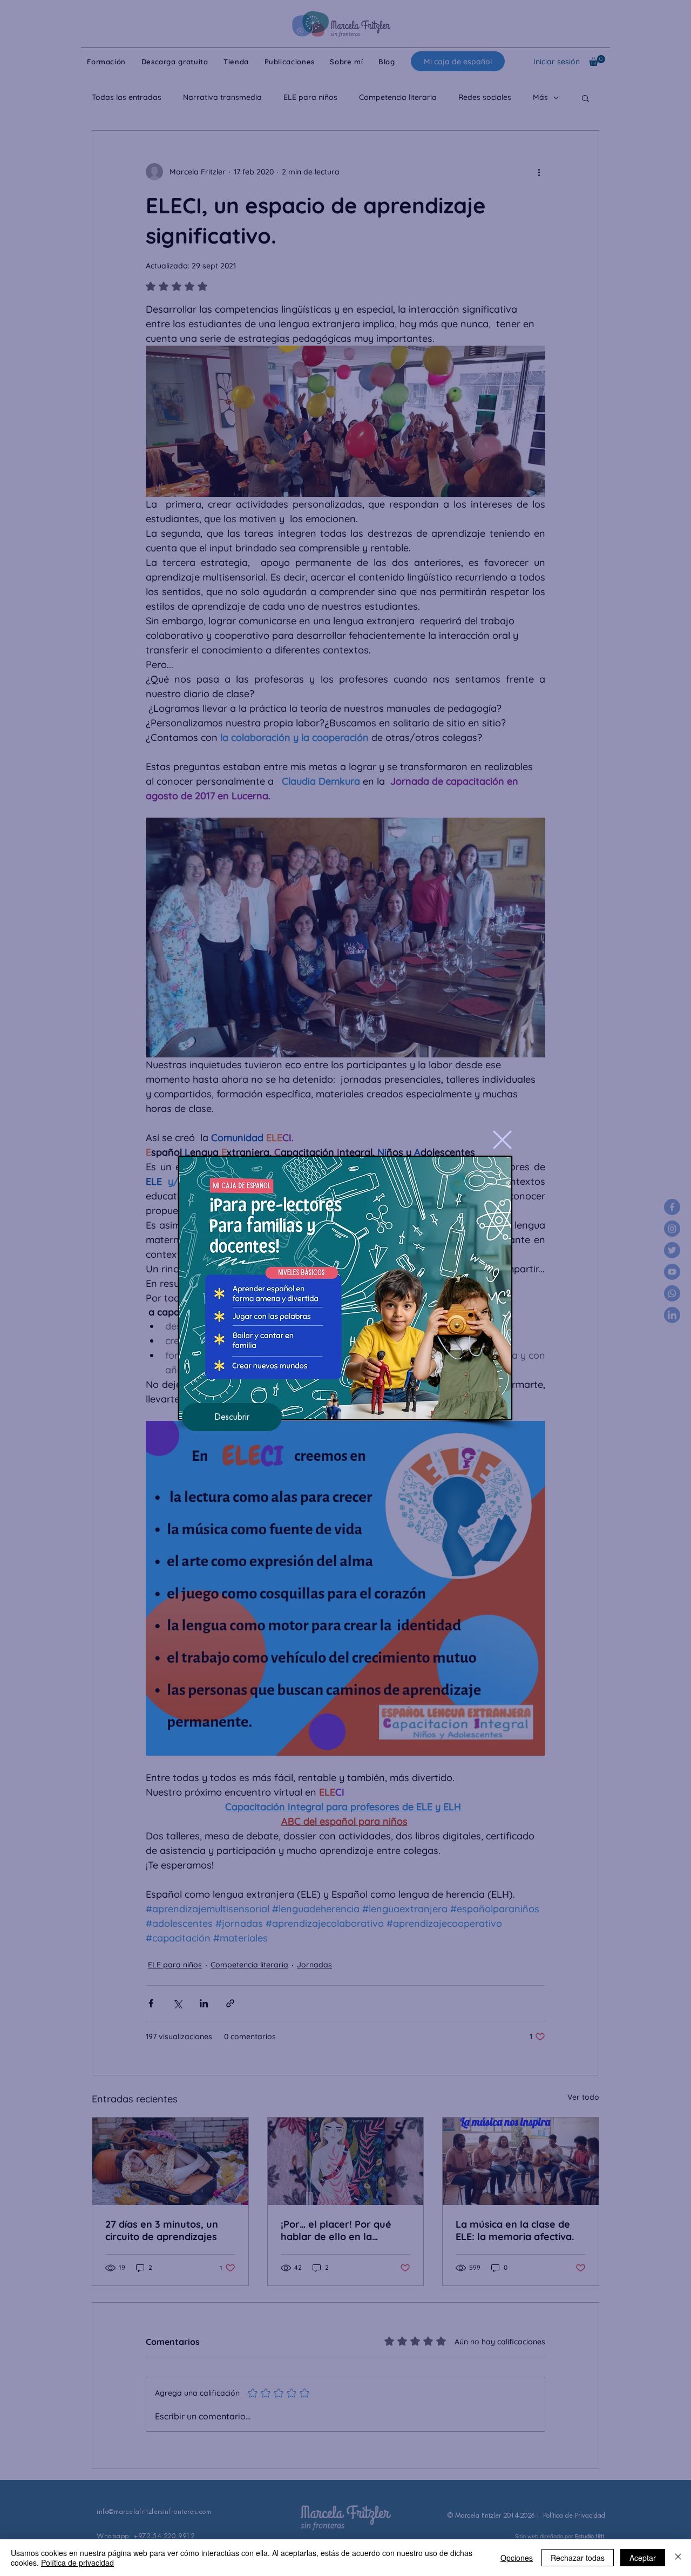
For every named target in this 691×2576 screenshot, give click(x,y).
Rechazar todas (578, 2558)
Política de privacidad (77, 2562)
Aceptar (643, 2558)
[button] (502, 1140)
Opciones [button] (517, 2558)
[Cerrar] (678, 2558)
